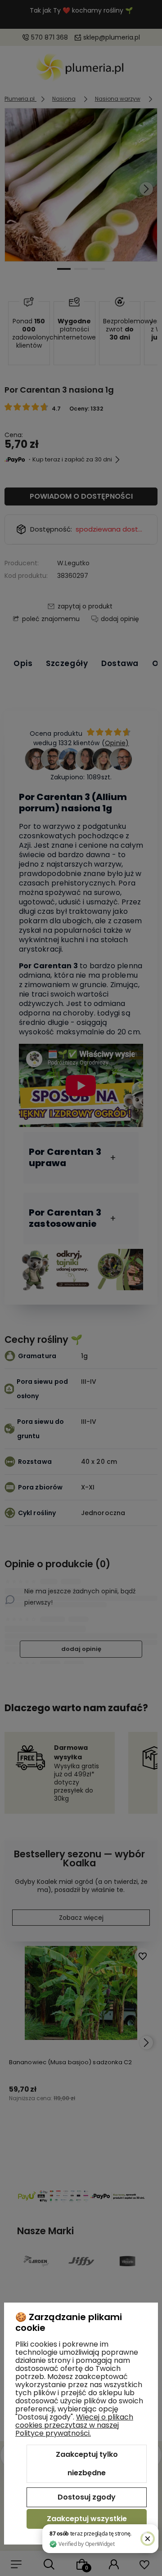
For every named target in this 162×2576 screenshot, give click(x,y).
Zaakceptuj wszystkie (87, 2519)
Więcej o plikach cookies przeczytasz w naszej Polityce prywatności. (74, 2425)
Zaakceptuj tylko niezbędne (87, 2464)
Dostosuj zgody (87, 2497)
